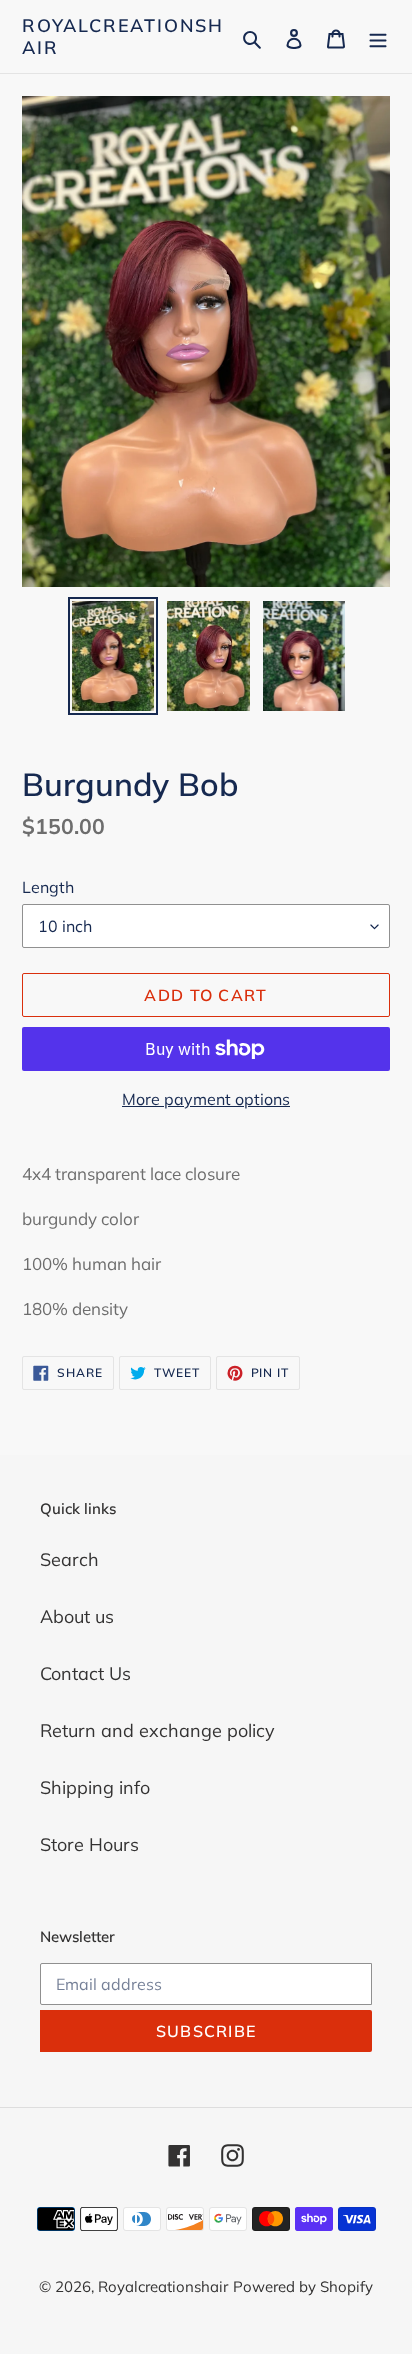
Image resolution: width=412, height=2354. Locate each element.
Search (69, 1559)
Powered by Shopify (303, 2286)
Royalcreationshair (123, 36)
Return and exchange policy (157, 1730)
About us (77, 1616)
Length (48, 887)
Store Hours (89, 1844)
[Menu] (378, 36)
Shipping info (95, 1787)
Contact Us (85, 1673)
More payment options (206, 1099)
